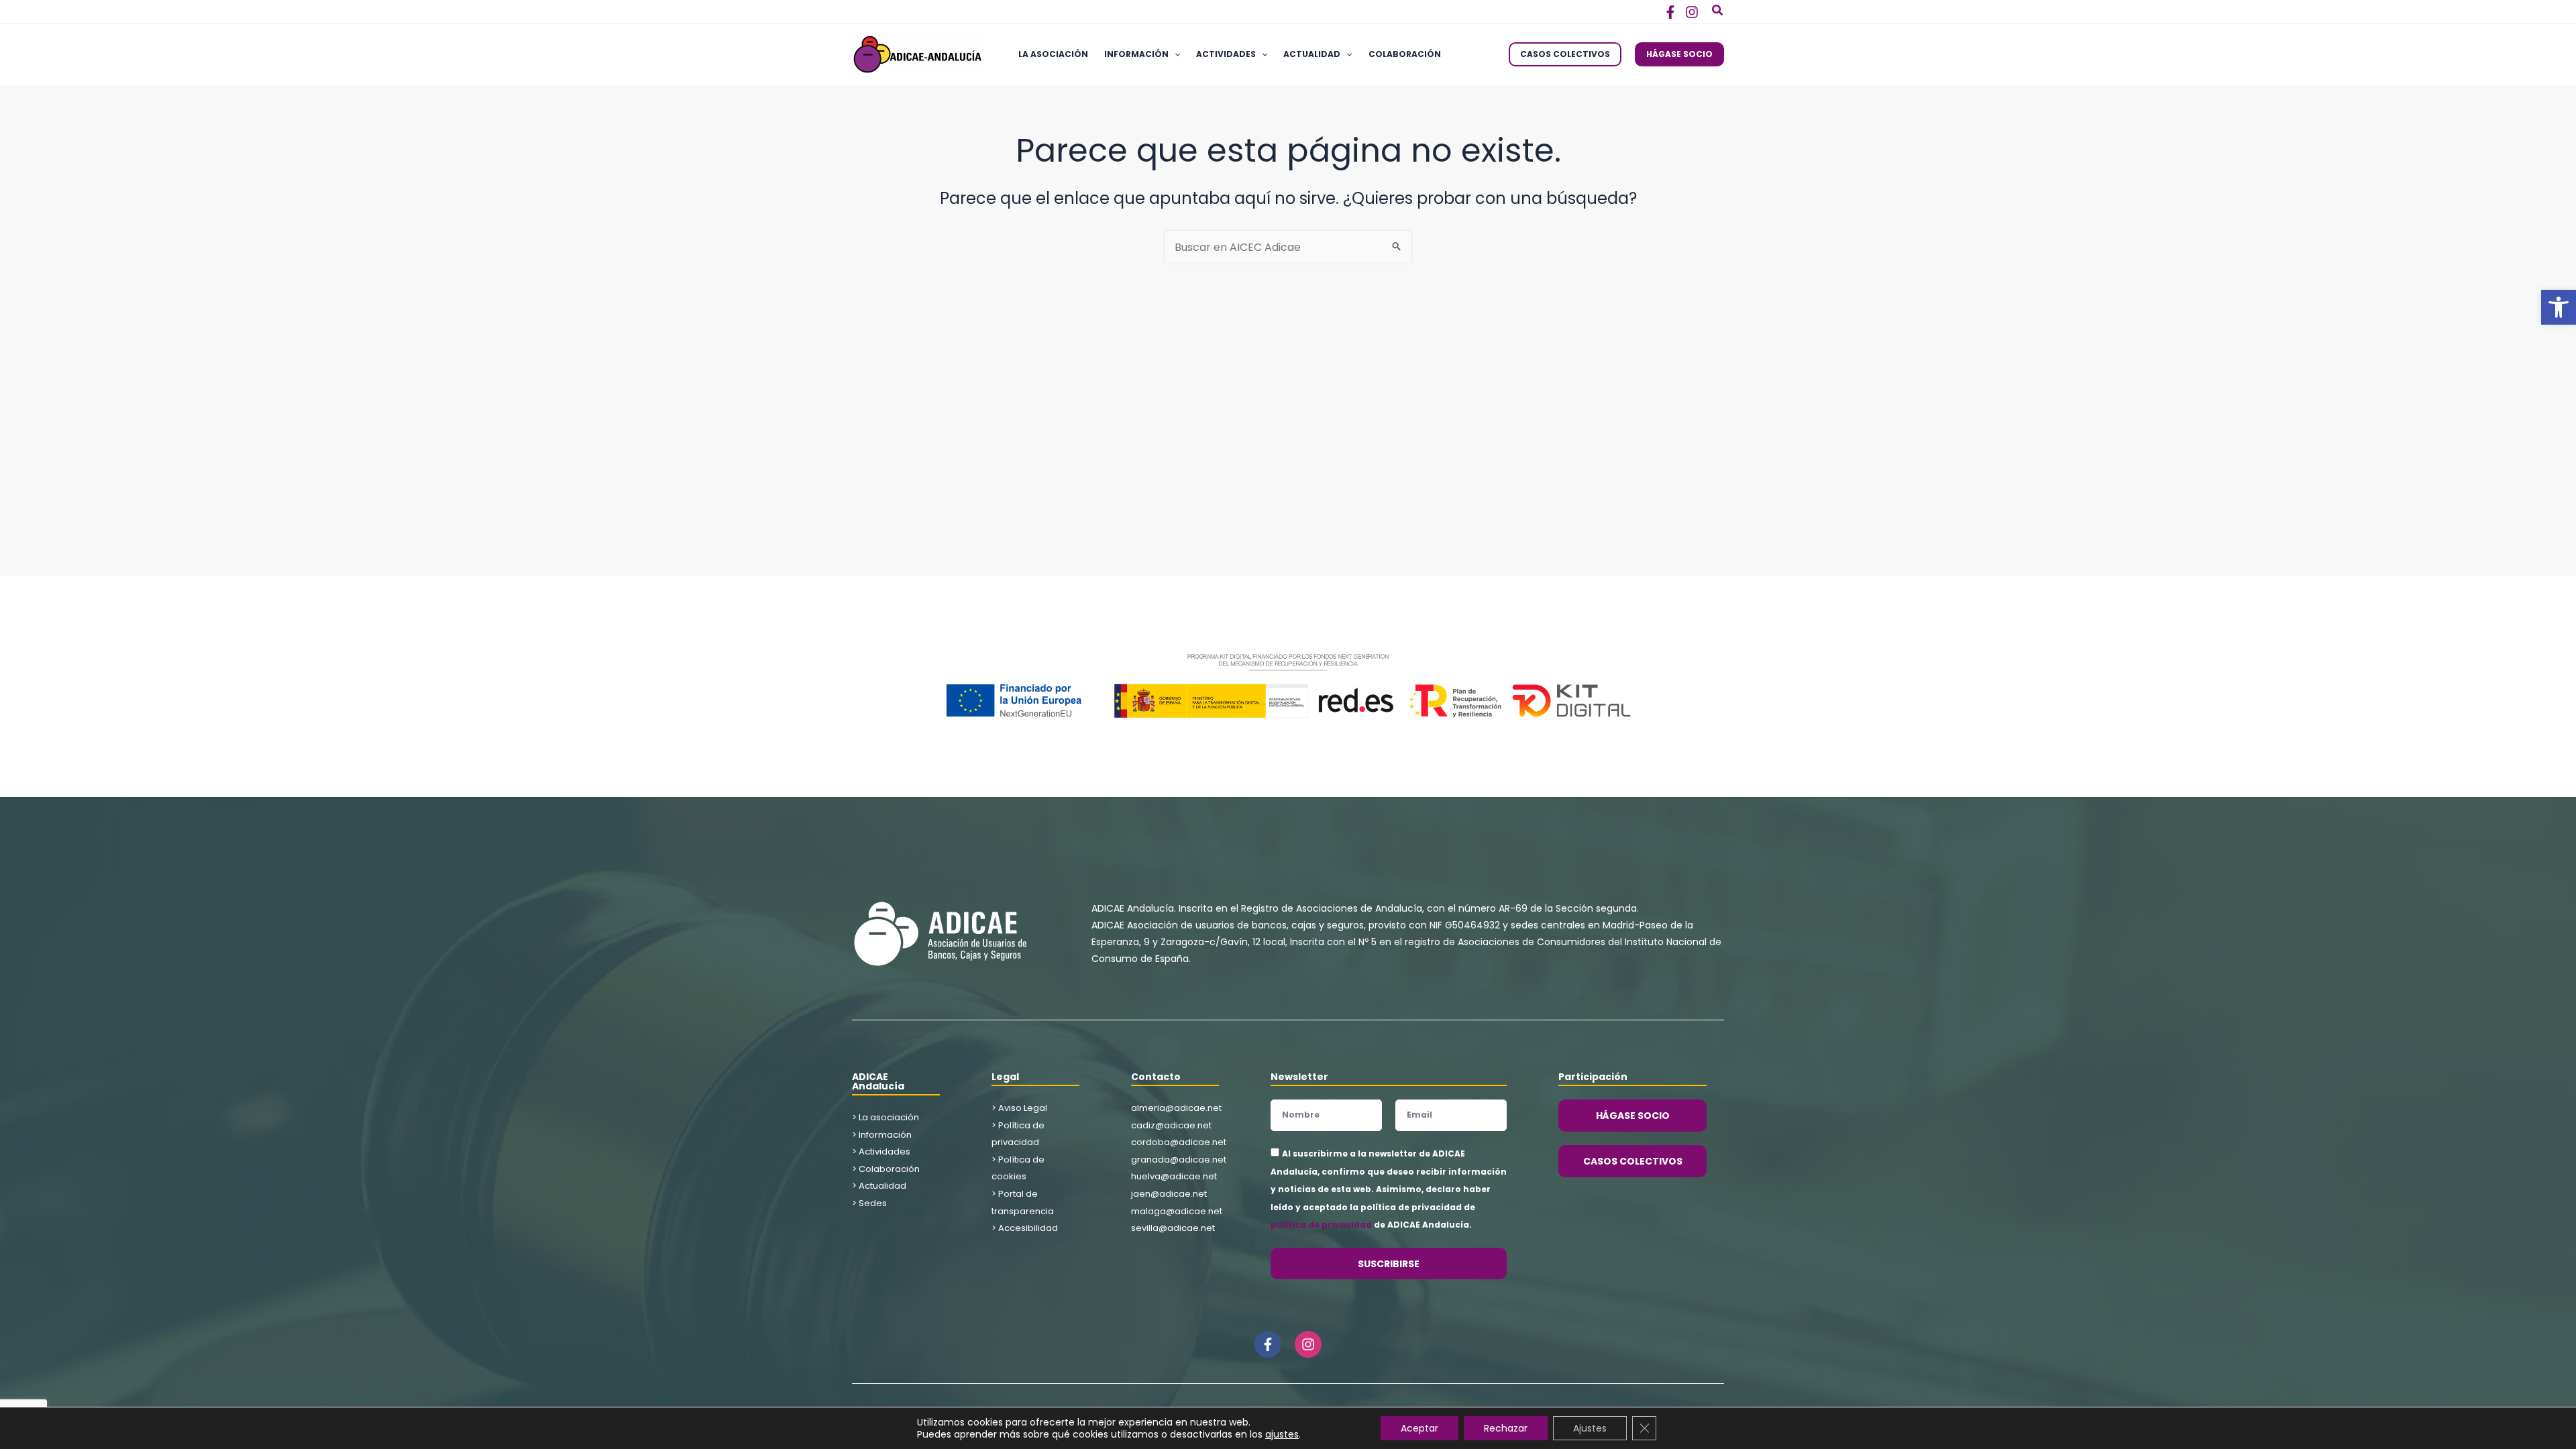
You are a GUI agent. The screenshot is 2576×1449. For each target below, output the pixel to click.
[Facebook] (1670, 12)
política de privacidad (1321, 1225)
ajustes (1282, 1434)
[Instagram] (1692, 12)
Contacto (1156, 1077)
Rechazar (1506, 1428)
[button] (2559, 307)
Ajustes (1590, 1428)
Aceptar (1419, 1428)
